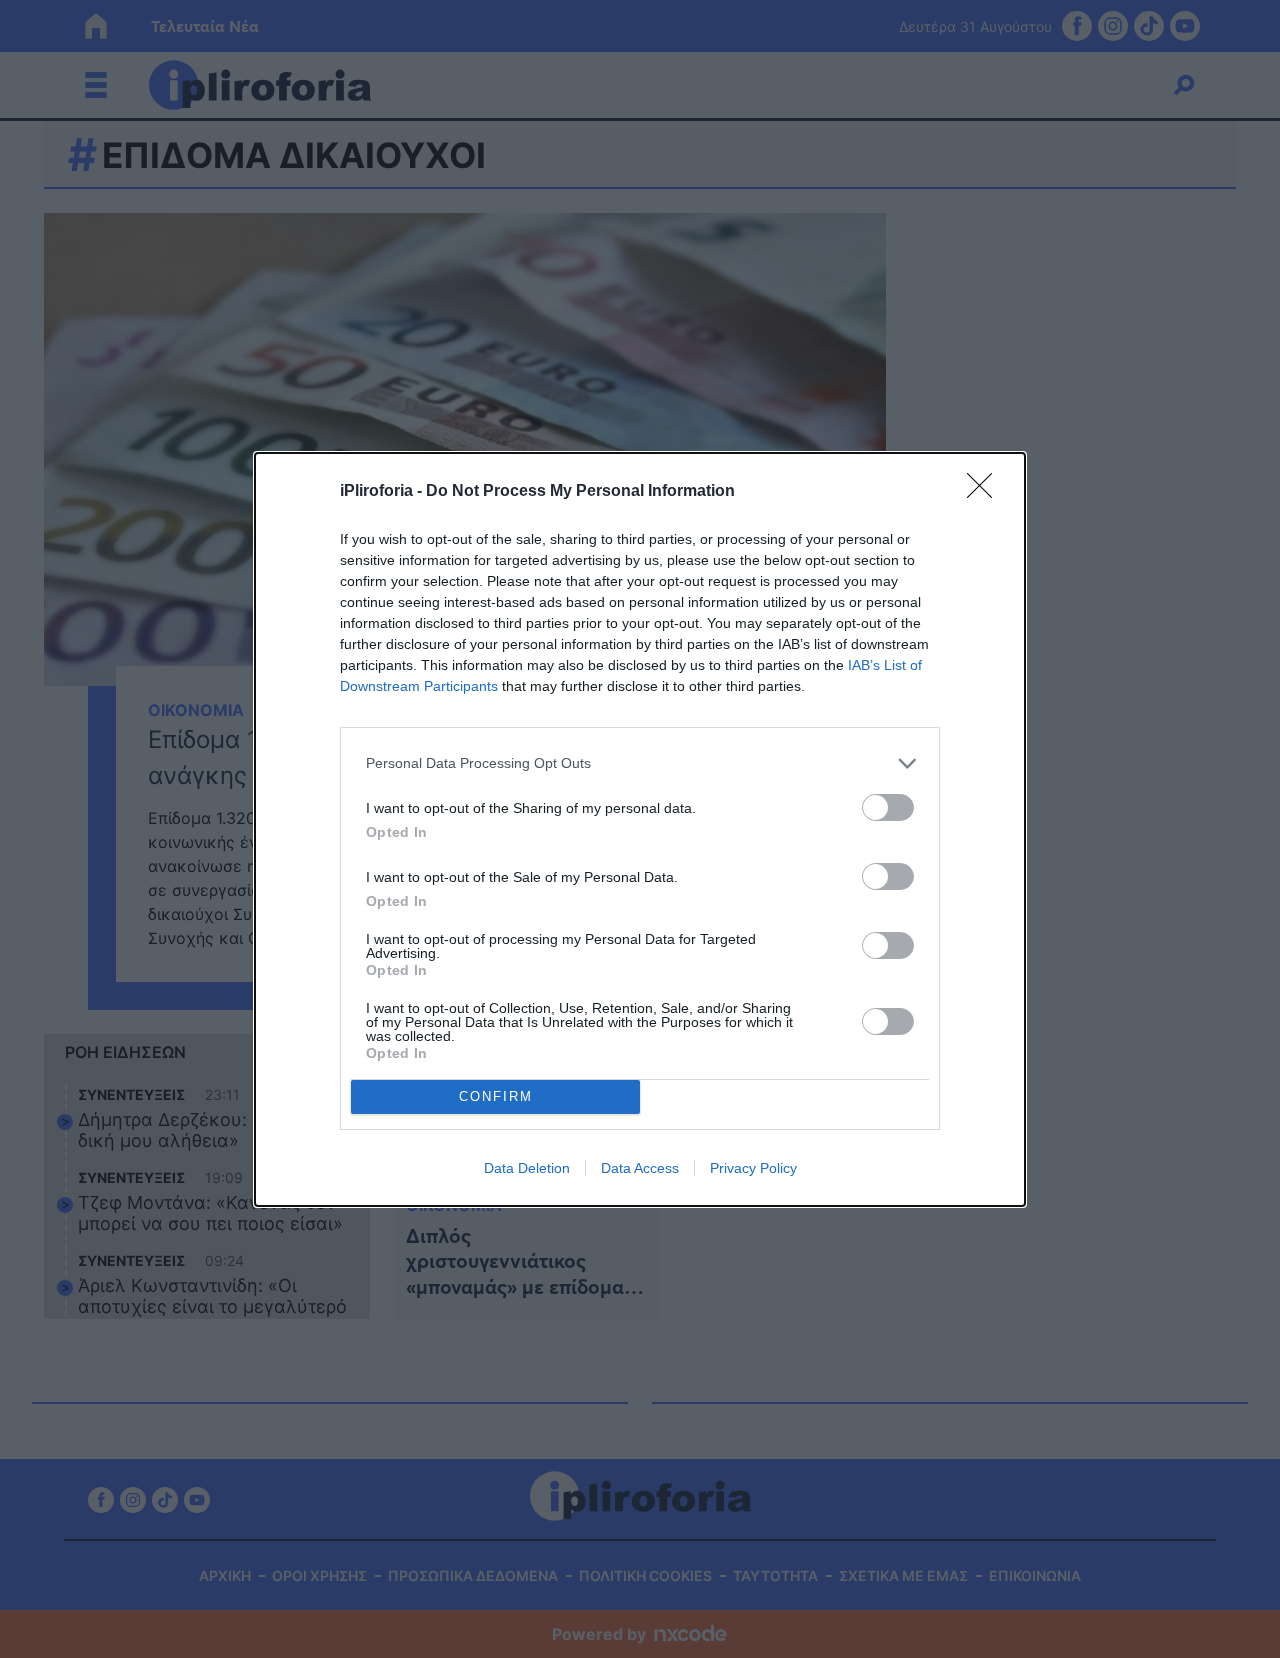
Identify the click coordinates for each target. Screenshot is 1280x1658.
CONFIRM (496, 1096)
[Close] (986, 492)
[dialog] (640, 829)
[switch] (888, 807)
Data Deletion (527, 1168)
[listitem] (640, 763)
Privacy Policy (753, 1168)
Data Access (640, 1168)
